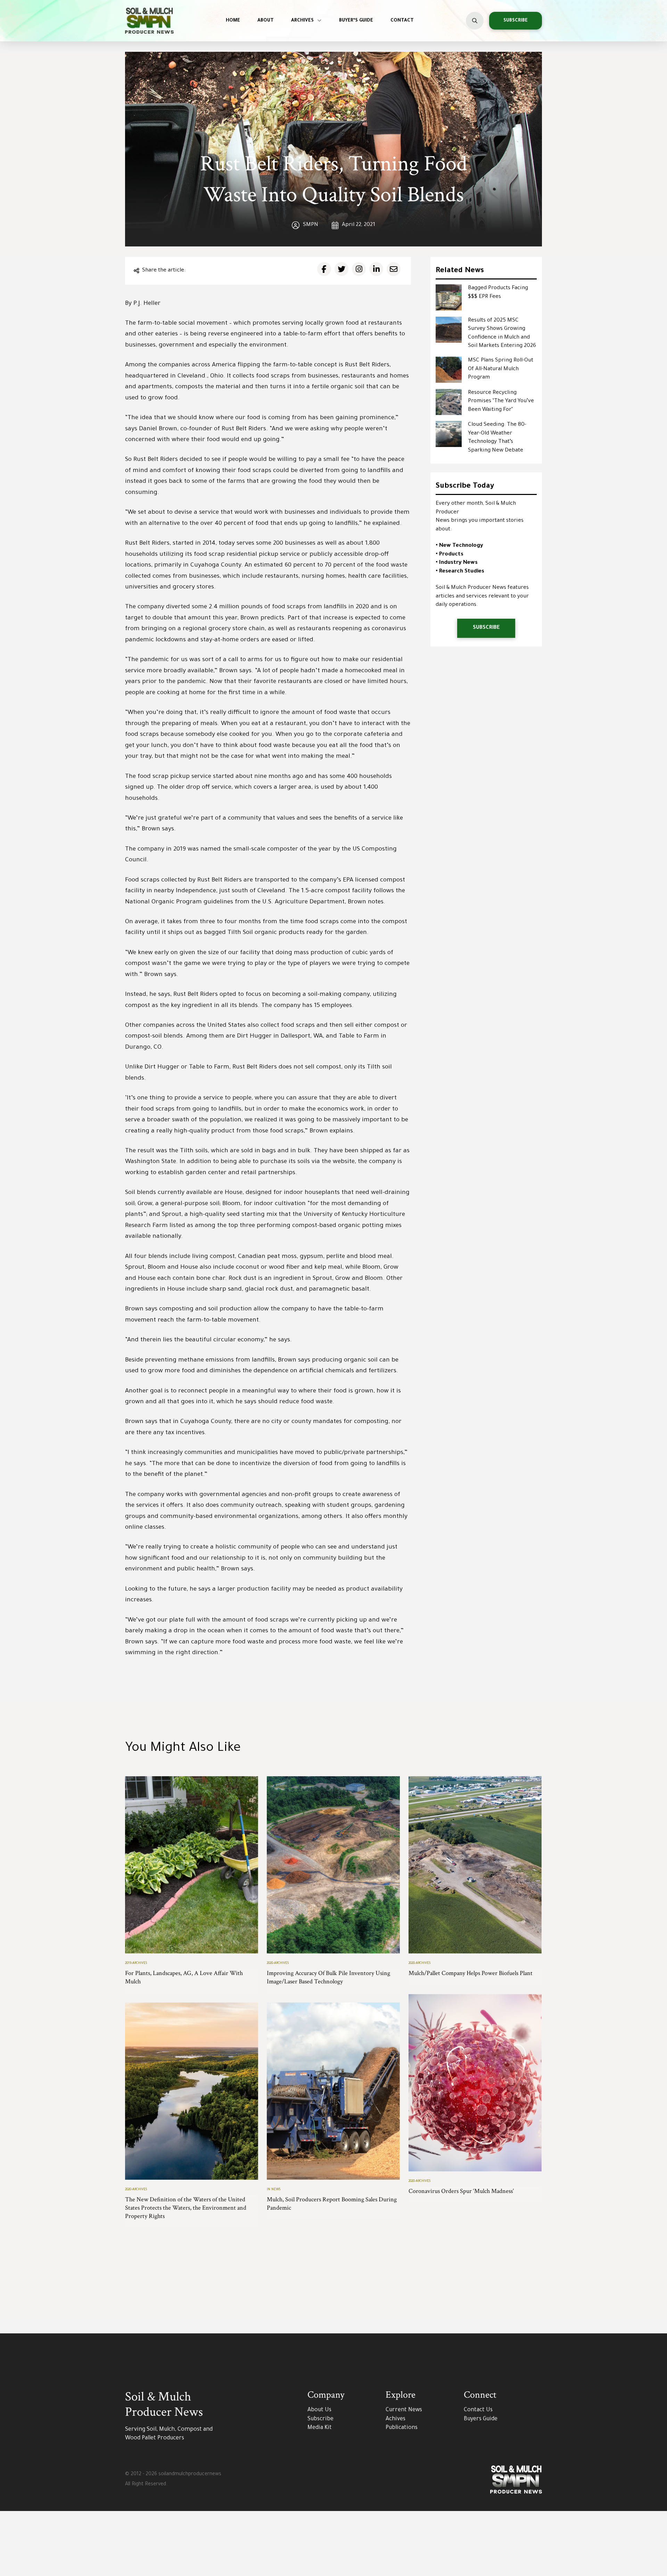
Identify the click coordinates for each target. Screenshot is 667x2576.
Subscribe (320, 2419)
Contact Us (478, 2410)
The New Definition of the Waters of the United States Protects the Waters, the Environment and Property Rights (186, 2208)
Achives (396, 2419)
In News (274, 2190)
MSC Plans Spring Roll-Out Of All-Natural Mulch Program (501, 369)
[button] (475, 21)
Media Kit (320, 2428)
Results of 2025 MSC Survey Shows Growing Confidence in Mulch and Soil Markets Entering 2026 (502, 334)
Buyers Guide (481, 2419)
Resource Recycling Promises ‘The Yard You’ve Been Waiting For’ (501, 401)
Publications (402, 2428)
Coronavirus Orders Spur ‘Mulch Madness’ (461, 2191)
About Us (319, 2410)
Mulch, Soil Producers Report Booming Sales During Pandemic (332, 2204)
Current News (404, 2410)
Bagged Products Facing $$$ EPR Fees (498, 293)
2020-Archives (278, 1963)
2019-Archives (136, 1963)
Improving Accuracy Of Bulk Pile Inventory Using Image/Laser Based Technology (328, 1977)
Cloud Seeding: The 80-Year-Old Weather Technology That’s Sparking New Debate (497, 438)
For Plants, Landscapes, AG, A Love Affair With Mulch (184, 1977)
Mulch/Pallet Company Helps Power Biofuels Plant (471, 1973)
